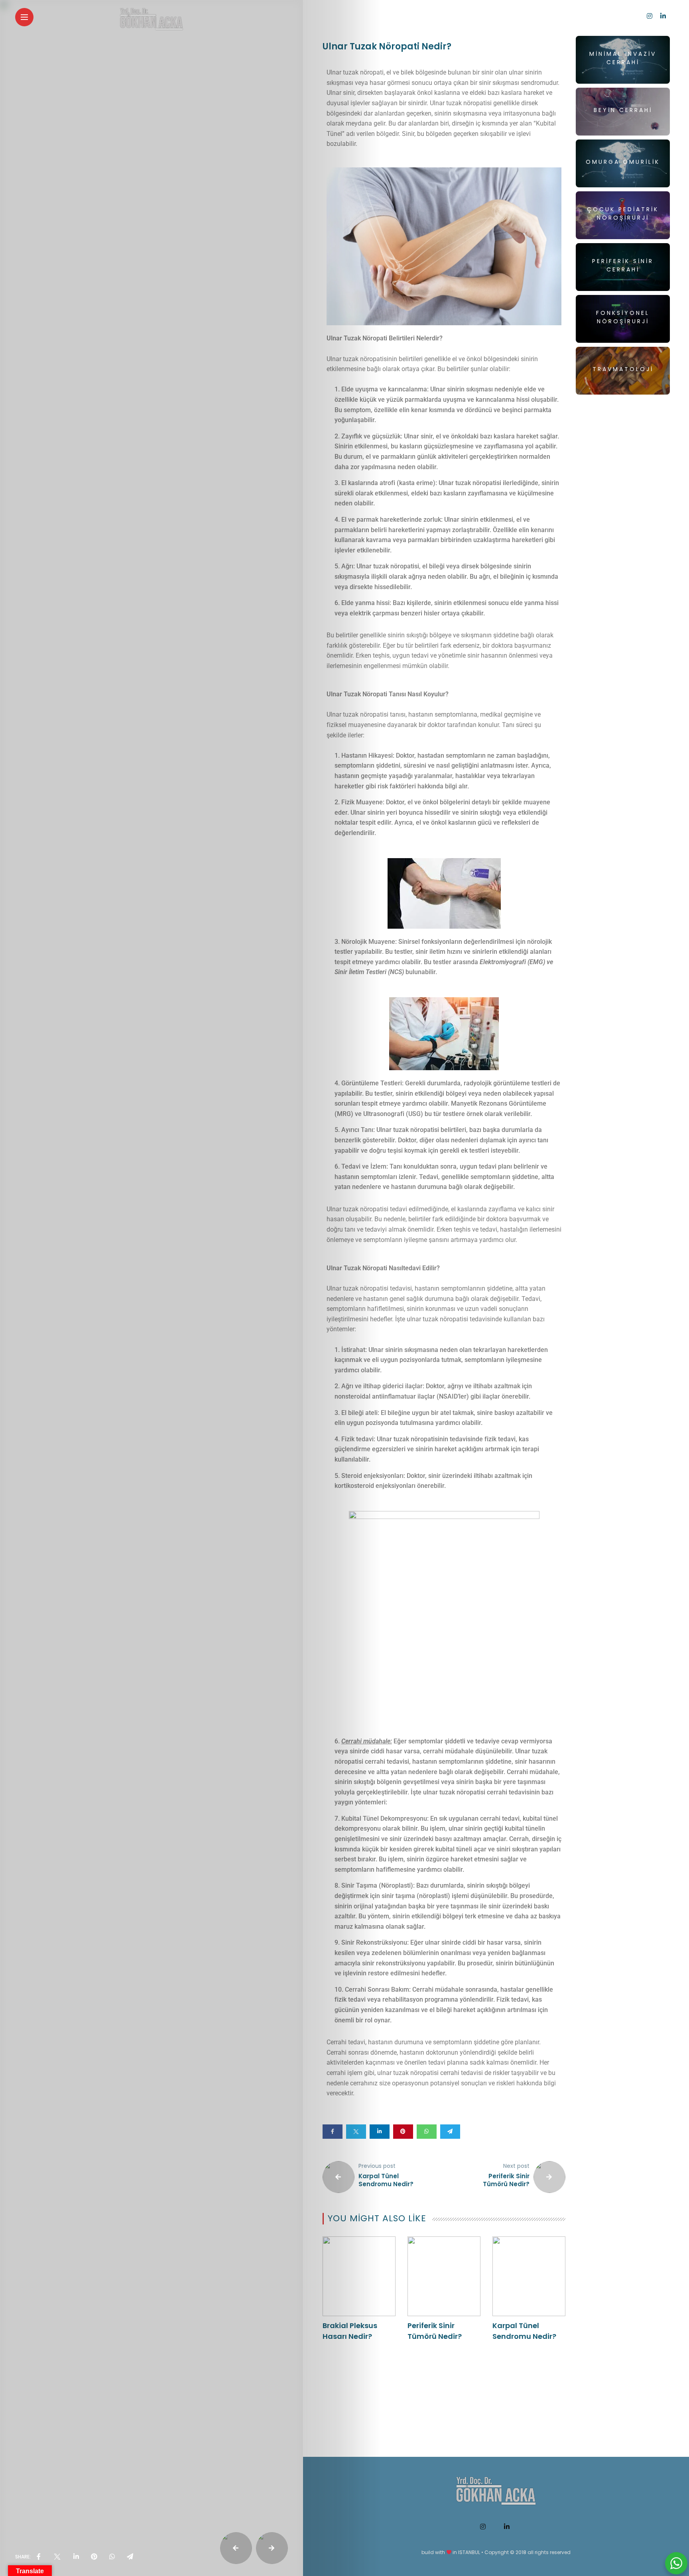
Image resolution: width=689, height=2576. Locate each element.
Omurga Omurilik (623, 162)
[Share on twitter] (356, 2132)
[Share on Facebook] (333, 2132)
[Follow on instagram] (650, 16)
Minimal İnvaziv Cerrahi (623, 58)
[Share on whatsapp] (427, 2132)
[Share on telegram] (450, 2132)
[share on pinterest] (94, 2557)
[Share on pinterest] (403, 2132)
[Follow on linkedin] (663, 16)
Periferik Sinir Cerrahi (623, 265)
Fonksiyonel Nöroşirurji (623, 317)
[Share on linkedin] (380, 2132)
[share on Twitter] (57, 2557)
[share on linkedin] (76, 2557)
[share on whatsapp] (112, 2557)
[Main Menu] (24, 17)
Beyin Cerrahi (623, 110)
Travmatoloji (623, 369)
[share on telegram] (130, 2557)
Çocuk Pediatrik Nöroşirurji (623, 213)
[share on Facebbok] (39, 2557)
